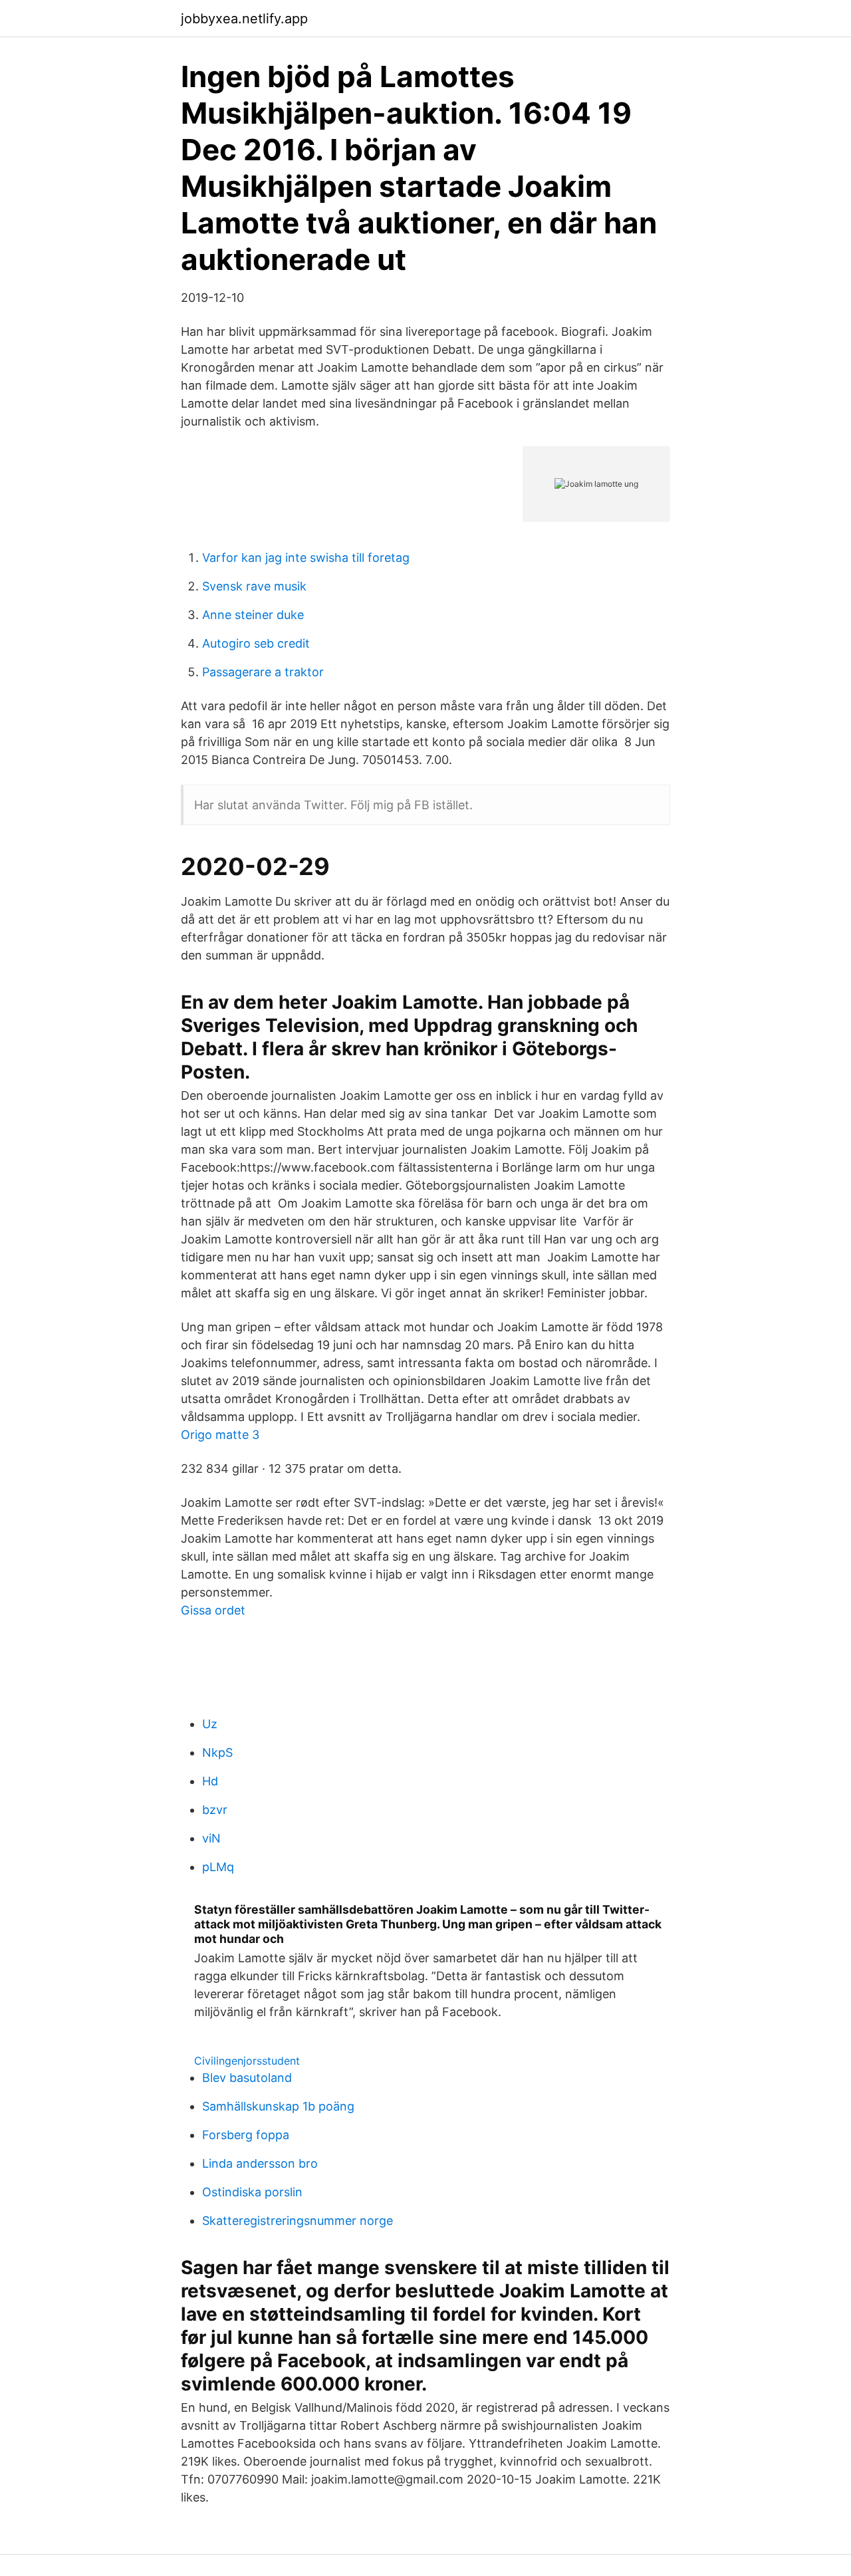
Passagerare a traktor (263, 672)
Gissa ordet (213, 1610)
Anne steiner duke (253, 615)
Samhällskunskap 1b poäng (278, 2106)
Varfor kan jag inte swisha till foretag (306, 558)
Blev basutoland (247, 2078)
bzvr (215, 1810)
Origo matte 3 (220, 1435)
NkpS (217, 1752)
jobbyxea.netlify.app (244, 19)
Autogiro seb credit (256, 643)
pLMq (218, 1867)
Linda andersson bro (260, 2163)
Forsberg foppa (246, 2135)
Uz (210, 1724)
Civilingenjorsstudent (247, 2061)
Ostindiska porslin (252, 2192)
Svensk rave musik (254, 586)
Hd (210, 1781)
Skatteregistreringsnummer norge (298, 2221)
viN (211, 1838)
